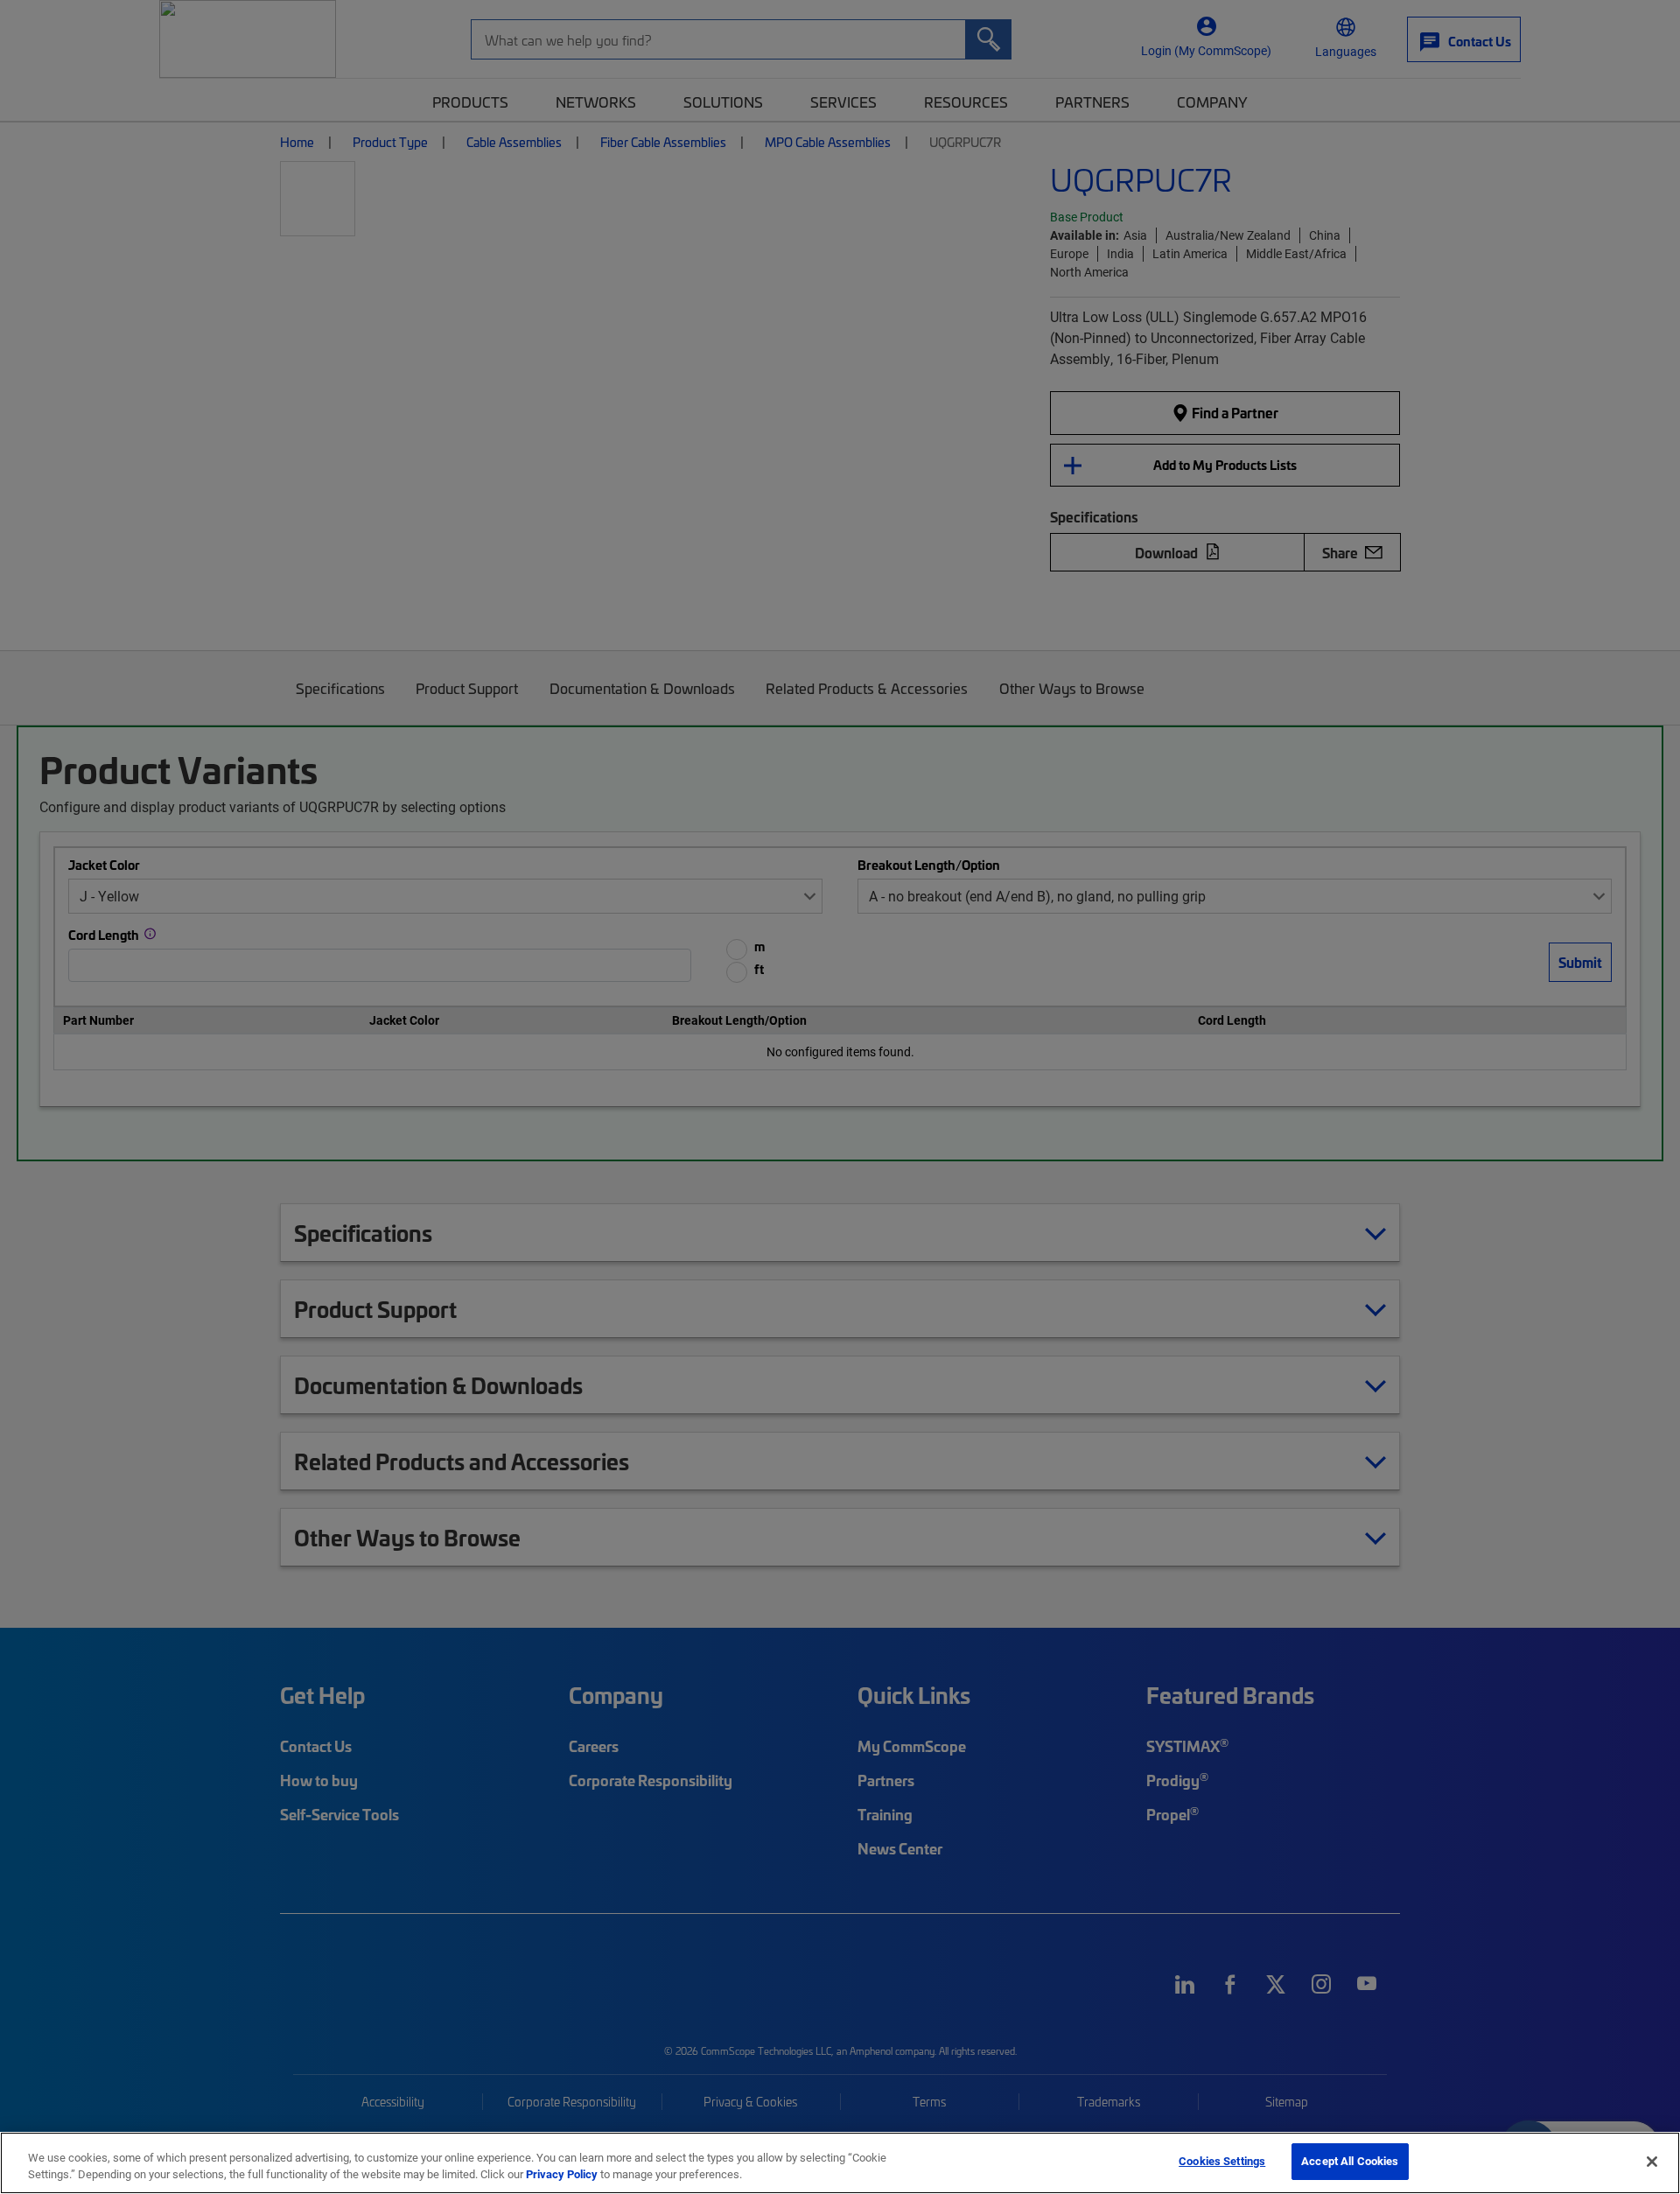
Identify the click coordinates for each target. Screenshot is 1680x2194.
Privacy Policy (562, 2175)
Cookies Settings (1222, 2161)
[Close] (1652, 2162)
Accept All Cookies (1350, 2161)
